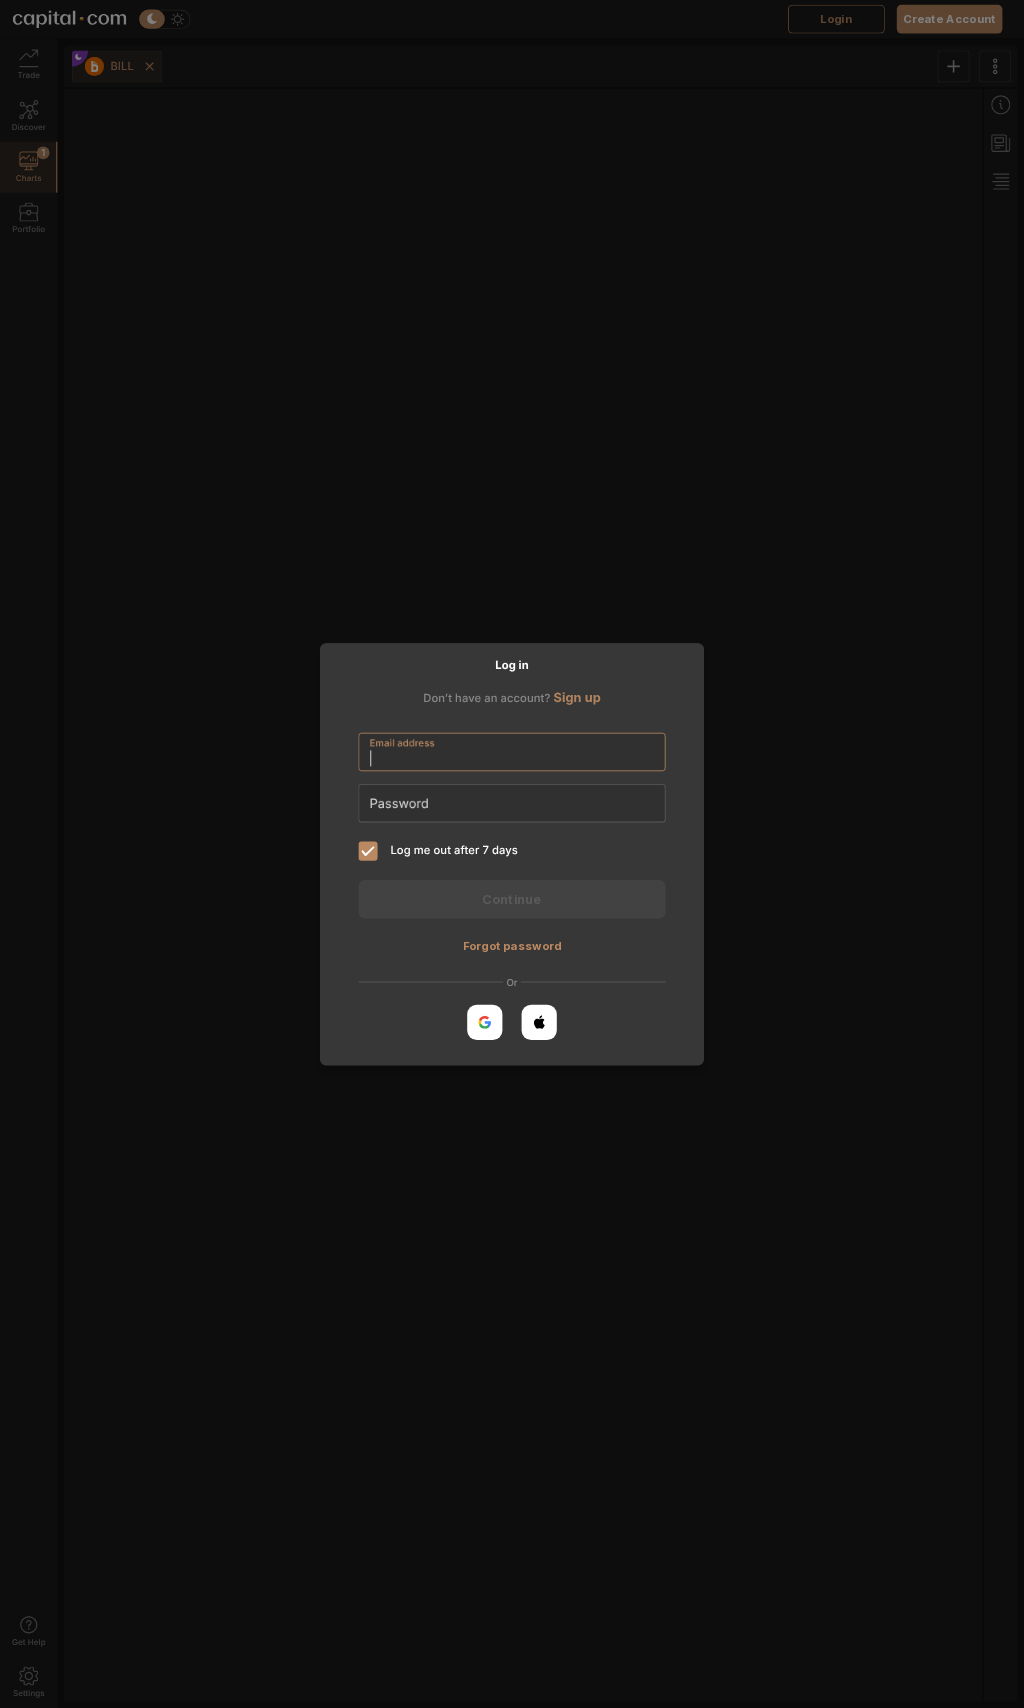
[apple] (539, 1021)
